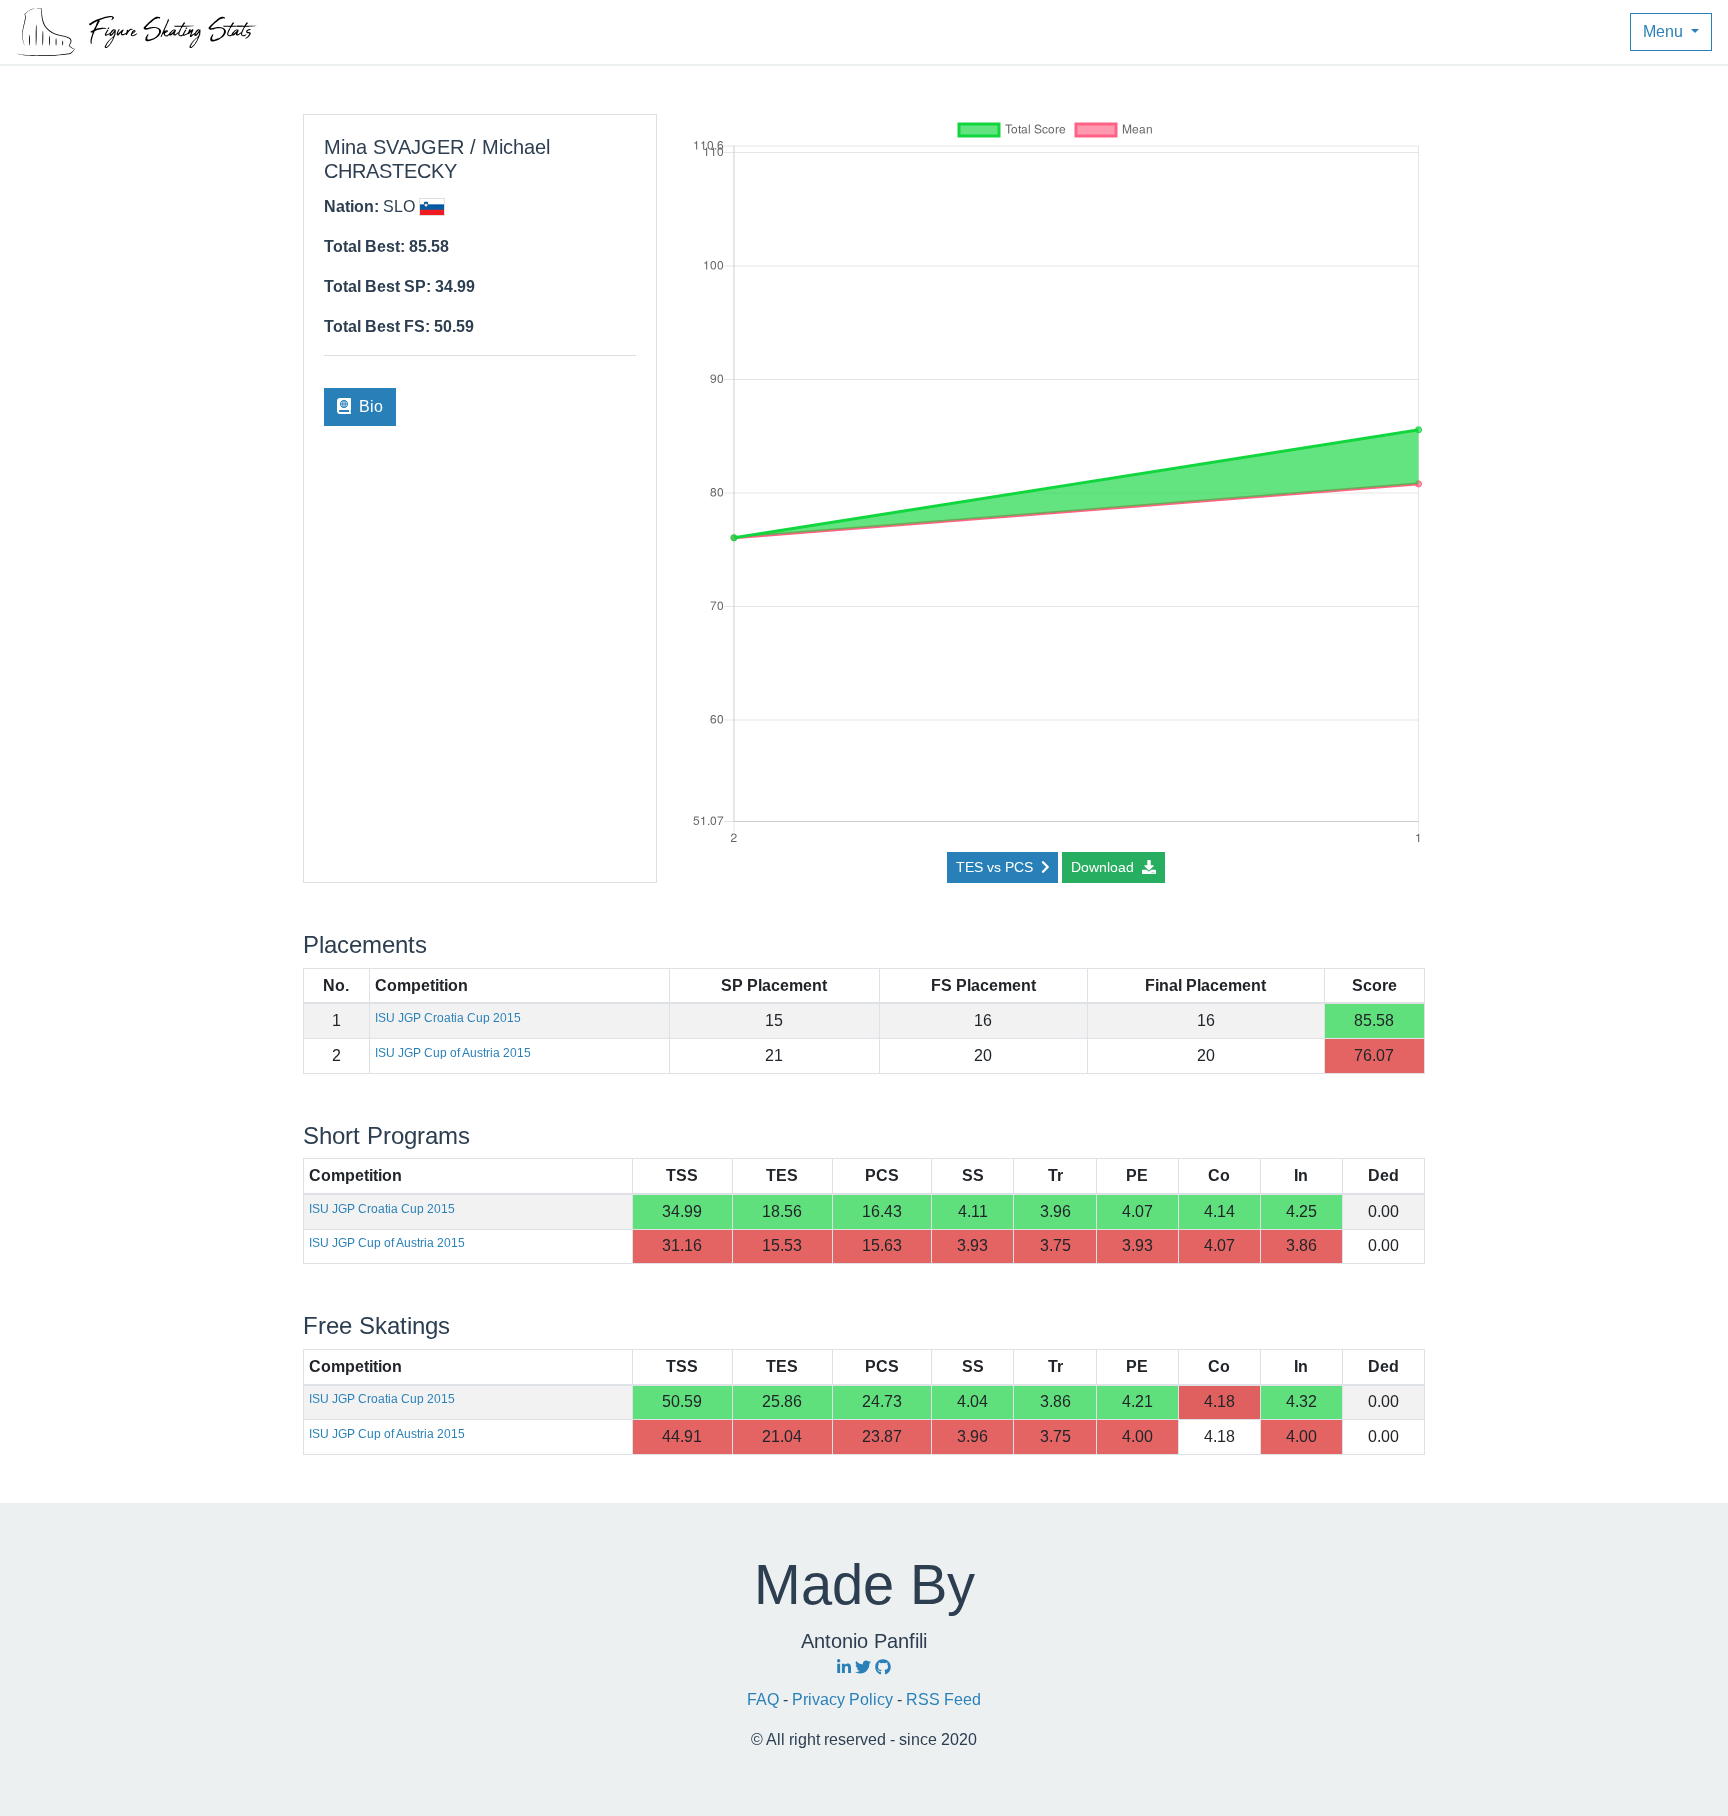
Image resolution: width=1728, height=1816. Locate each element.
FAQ (765, 1699)
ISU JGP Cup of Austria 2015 (453, 1053)
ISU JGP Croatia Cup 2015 (448, 1018)
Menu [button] (1665, 31)
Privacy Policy (844, 1699)
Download (1104, 867)
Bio (369, 406)
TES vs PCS (996, 867)
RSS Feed (943, 1699)
